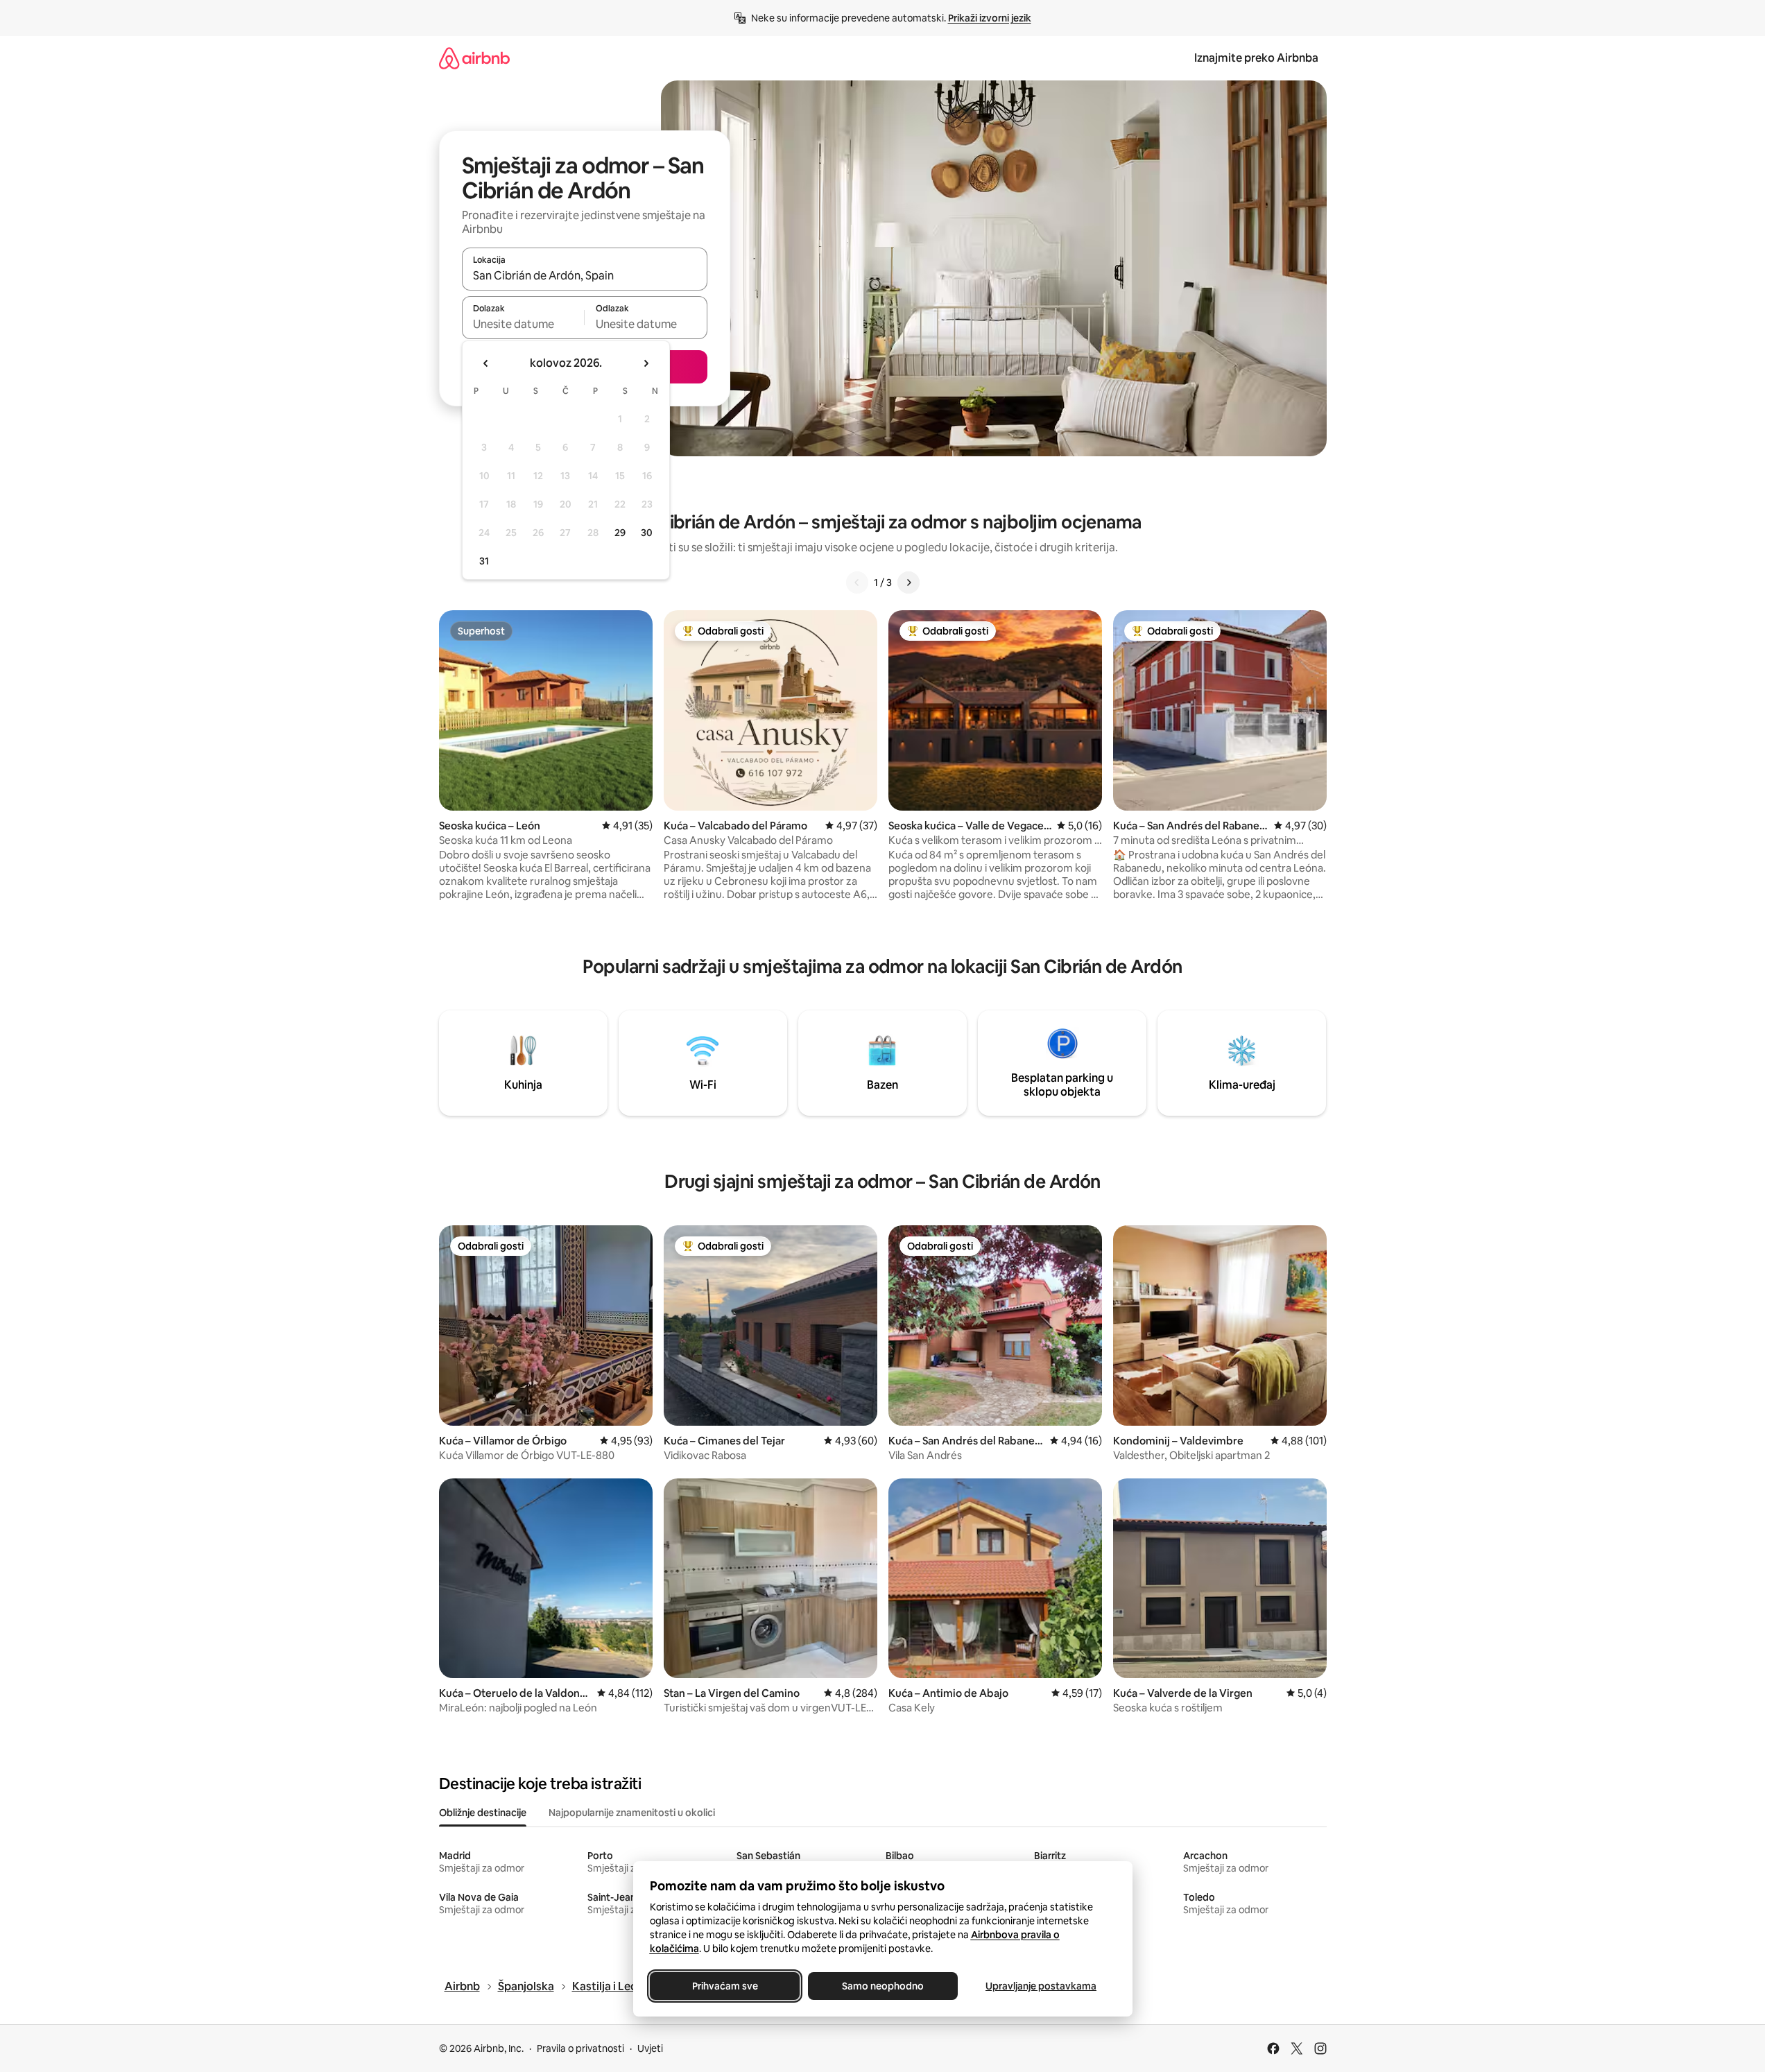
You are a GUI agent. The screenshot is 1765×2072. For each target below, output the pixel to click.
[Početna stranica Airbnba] (474, 58)
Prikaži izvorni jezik (990, 18)
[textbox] (523, 324)
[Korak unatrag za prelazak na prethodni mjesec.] (486, 363)
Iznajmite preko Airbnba (1256, 58)
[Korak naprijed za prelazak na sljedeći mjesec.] (646, 363)
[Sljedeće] (909, 582)
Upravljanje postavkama (1041, 1986)
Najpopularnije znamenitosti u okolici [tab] (632, 1813)
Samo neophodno (883, 1986)
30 (647, 533)
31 (484, 561)
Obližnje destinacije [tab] (483, 1813)
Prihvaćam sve (724, 1986)
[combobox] (585, 275)
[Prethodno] (857, 582)
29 (620, 533)
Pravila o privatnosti (580, 2048)
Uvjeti (650, 2048)
